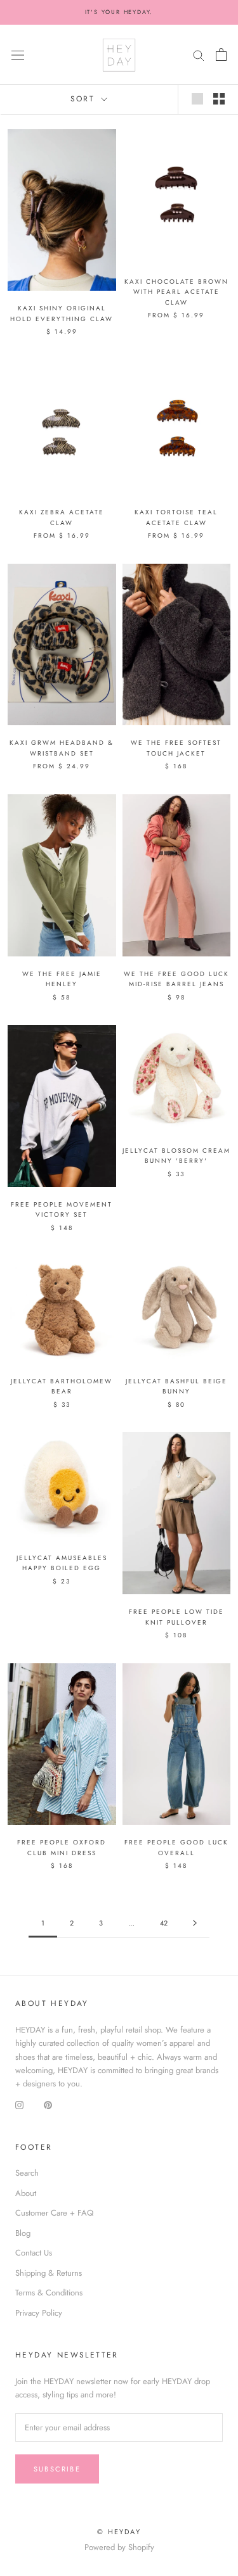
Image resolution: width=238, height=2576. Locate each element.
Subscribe (57, 2469)
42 (164, 1923)
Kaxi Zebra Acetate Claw (62, 517)
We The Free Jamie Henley (62, 979)
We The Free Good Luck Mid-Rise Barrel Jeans (176, 979)
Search (27, 2173)
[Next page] (195, 1924)
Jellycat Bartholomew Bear (62, 1386)
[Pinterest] (48, 2104)
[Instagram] (19, 2104)
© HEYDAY (119, 2532)
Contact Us (34, 2253)
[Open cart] (221, 54)
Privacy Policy (39, 2313)
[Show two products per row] (219, 99)
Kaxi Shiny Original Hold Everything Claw (62, 314)
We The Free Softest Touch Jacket (176, 748)
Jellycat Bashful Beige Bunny (176, 1386)
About (26, 2193)
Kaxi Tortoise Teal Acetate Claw (176, 517)
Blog (23, 2233)
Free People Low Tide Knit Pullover (176, 1617)
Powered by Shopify (119, 2547)
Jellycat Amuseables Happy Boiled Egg (62, 1563)
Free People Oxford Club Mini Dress (62, 1848)
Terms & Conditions (49, 2293)
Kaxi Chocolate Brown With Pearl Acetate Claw (176, 292)
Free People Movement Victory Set (62, 1210)
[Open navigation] (18, 55)
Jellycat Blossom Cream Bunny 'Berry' (176, 1156)
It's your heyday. (119, 12)
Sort (85, 99)
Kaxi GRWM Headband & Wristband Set (62, 748)
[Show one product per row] (197, 99)
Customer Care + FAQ (54, 2213)
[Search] (199, 55)
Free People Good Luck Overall (176, 1848)
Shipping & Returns (49, 2273)
